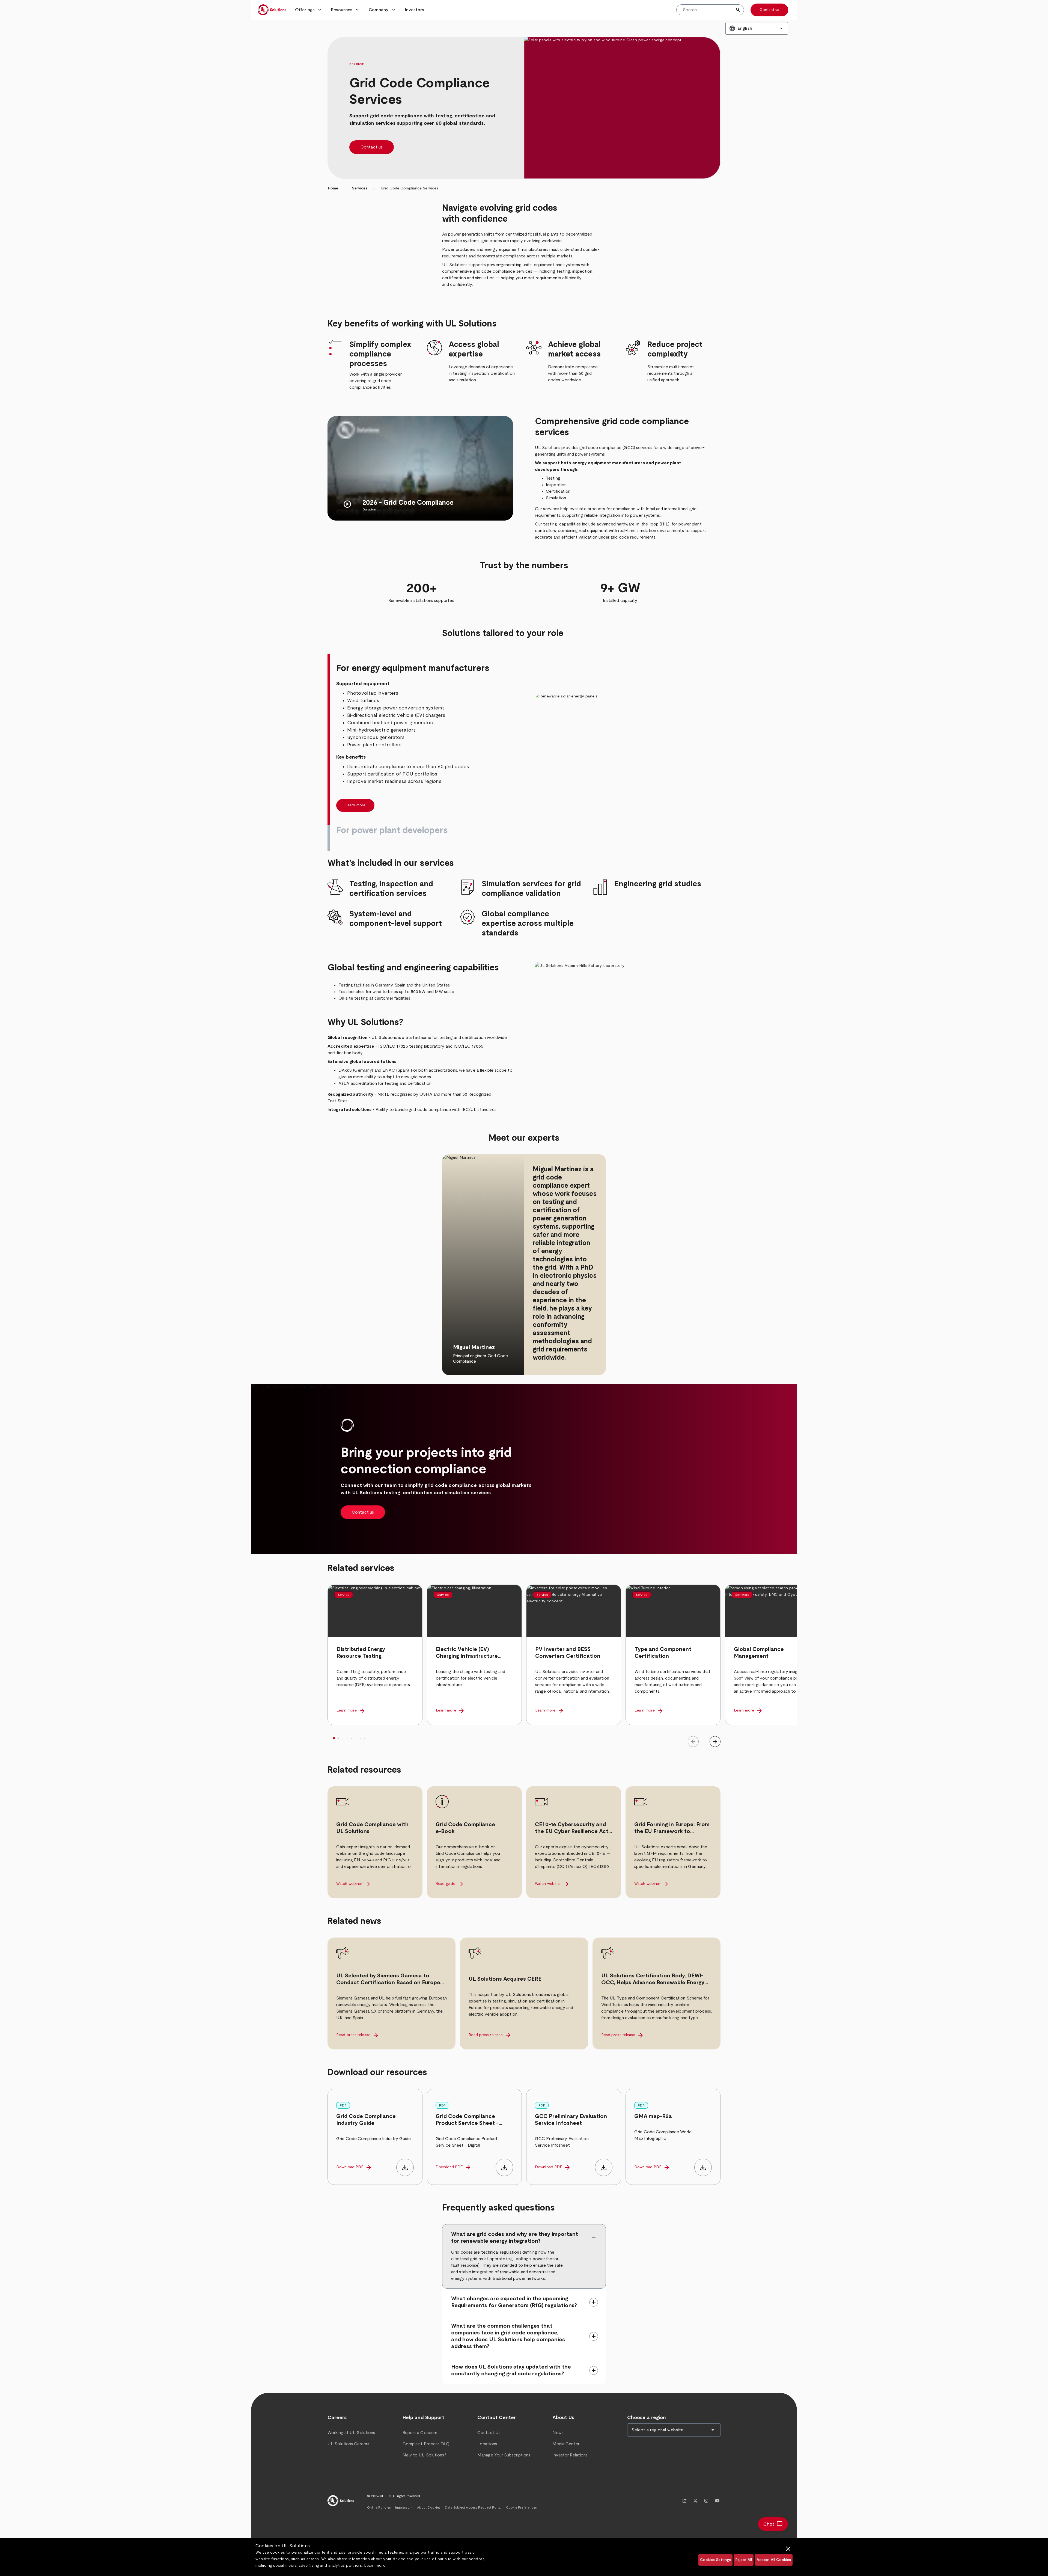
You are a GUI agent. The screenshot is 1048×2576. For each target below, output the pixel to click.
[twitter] (695, 2501)
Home (333, 188)
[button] (309, 10)
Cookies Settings (715, 2560)
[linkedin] (684, 2501)
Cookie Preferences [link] (522, 2507)
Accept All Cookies (774, 2560)
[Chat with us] (773, 2524)
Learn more (375, 2566)
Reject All (744, 2560)
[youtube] (717, 2501)
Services (360, 188)
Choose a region (647, 2418)
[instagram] (706, 2501)
